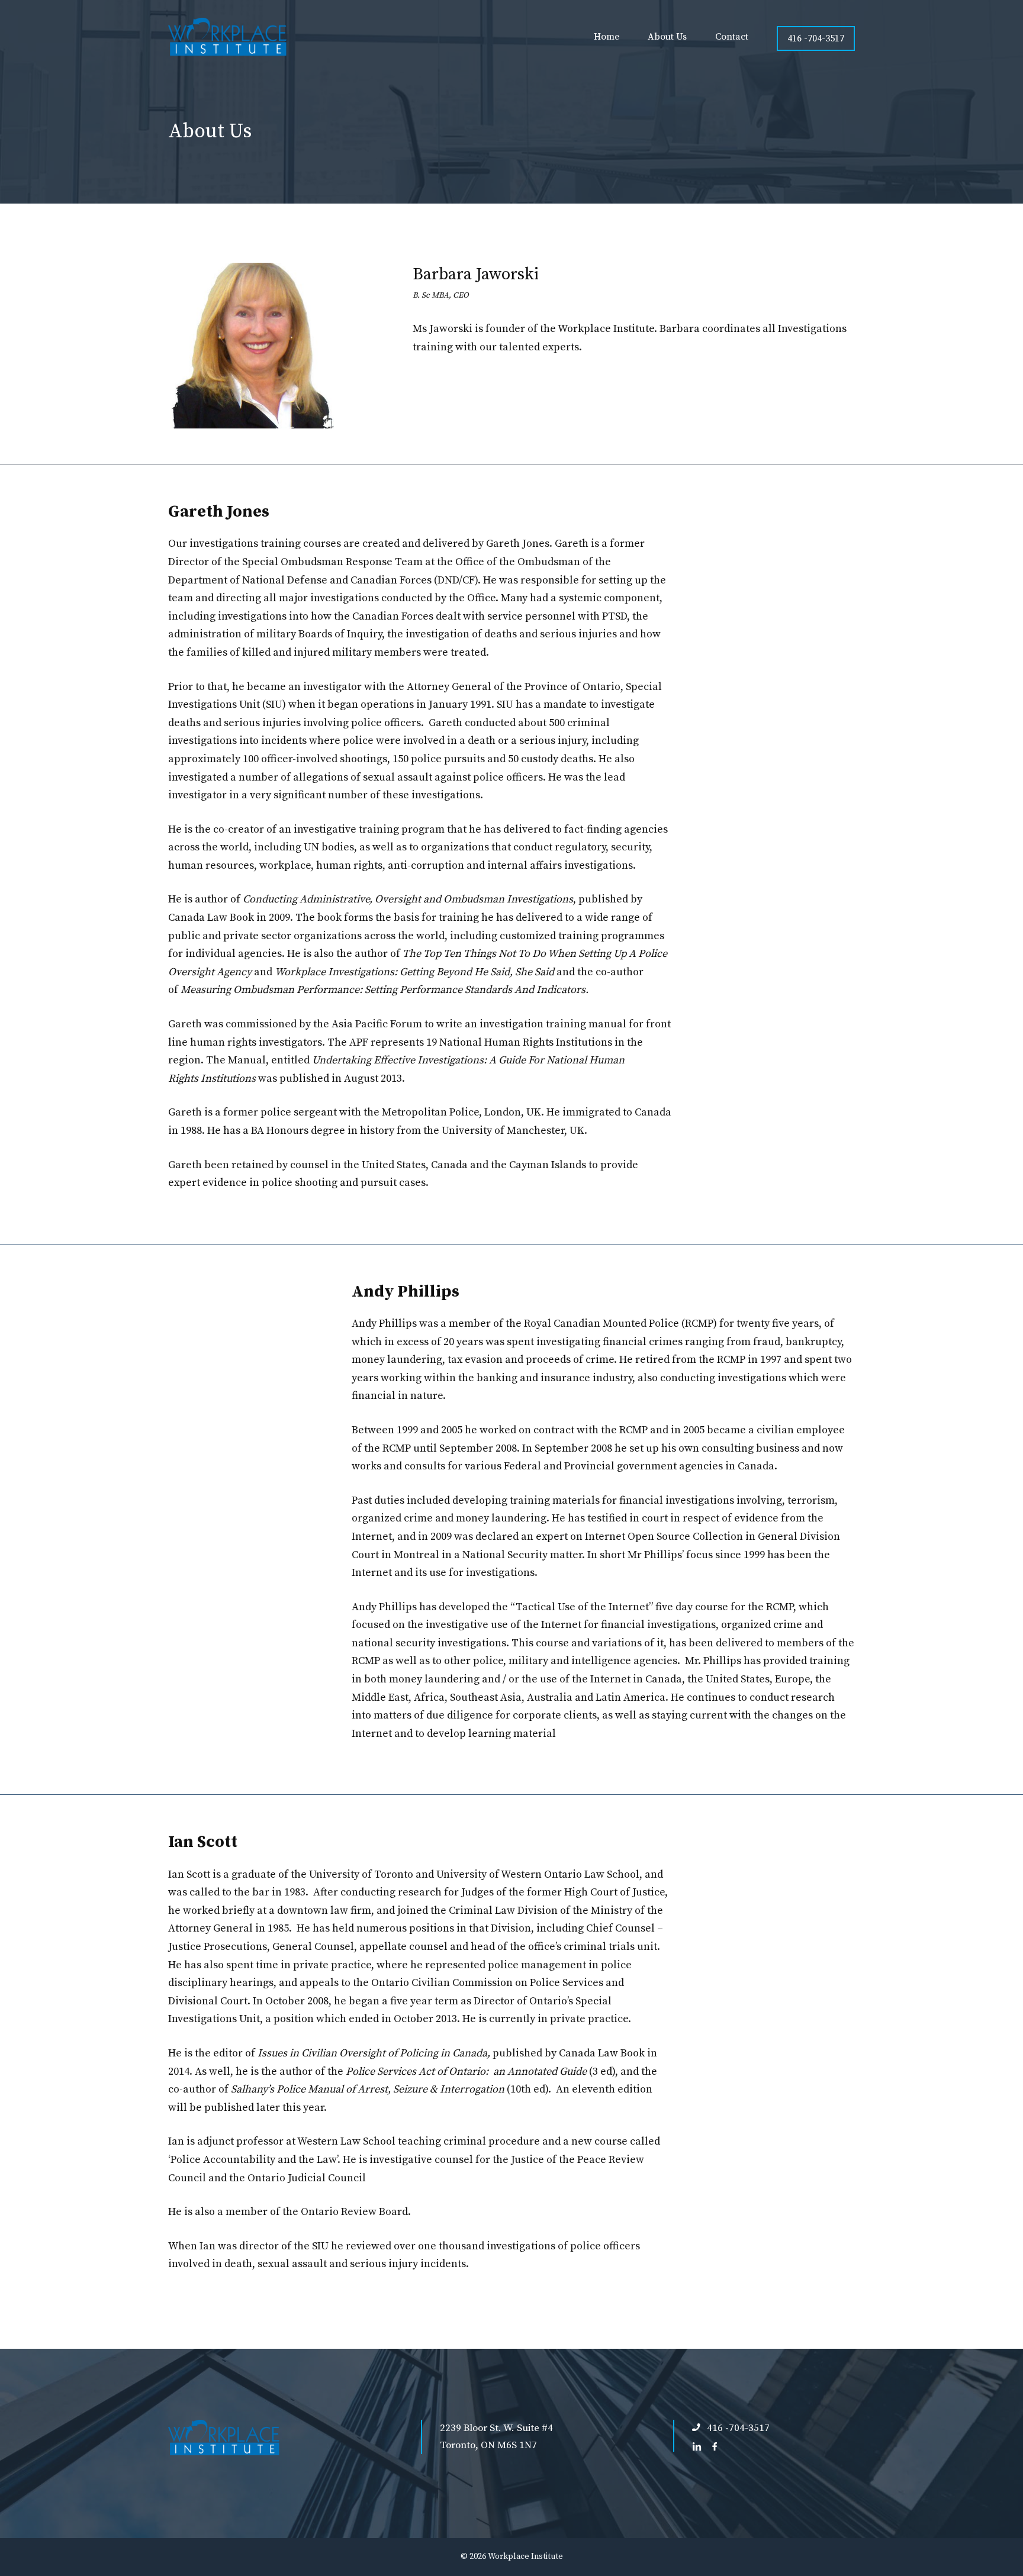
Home (607, 37)
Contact (732, 37)
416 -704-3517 (816, 38)
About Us (667, 37)
